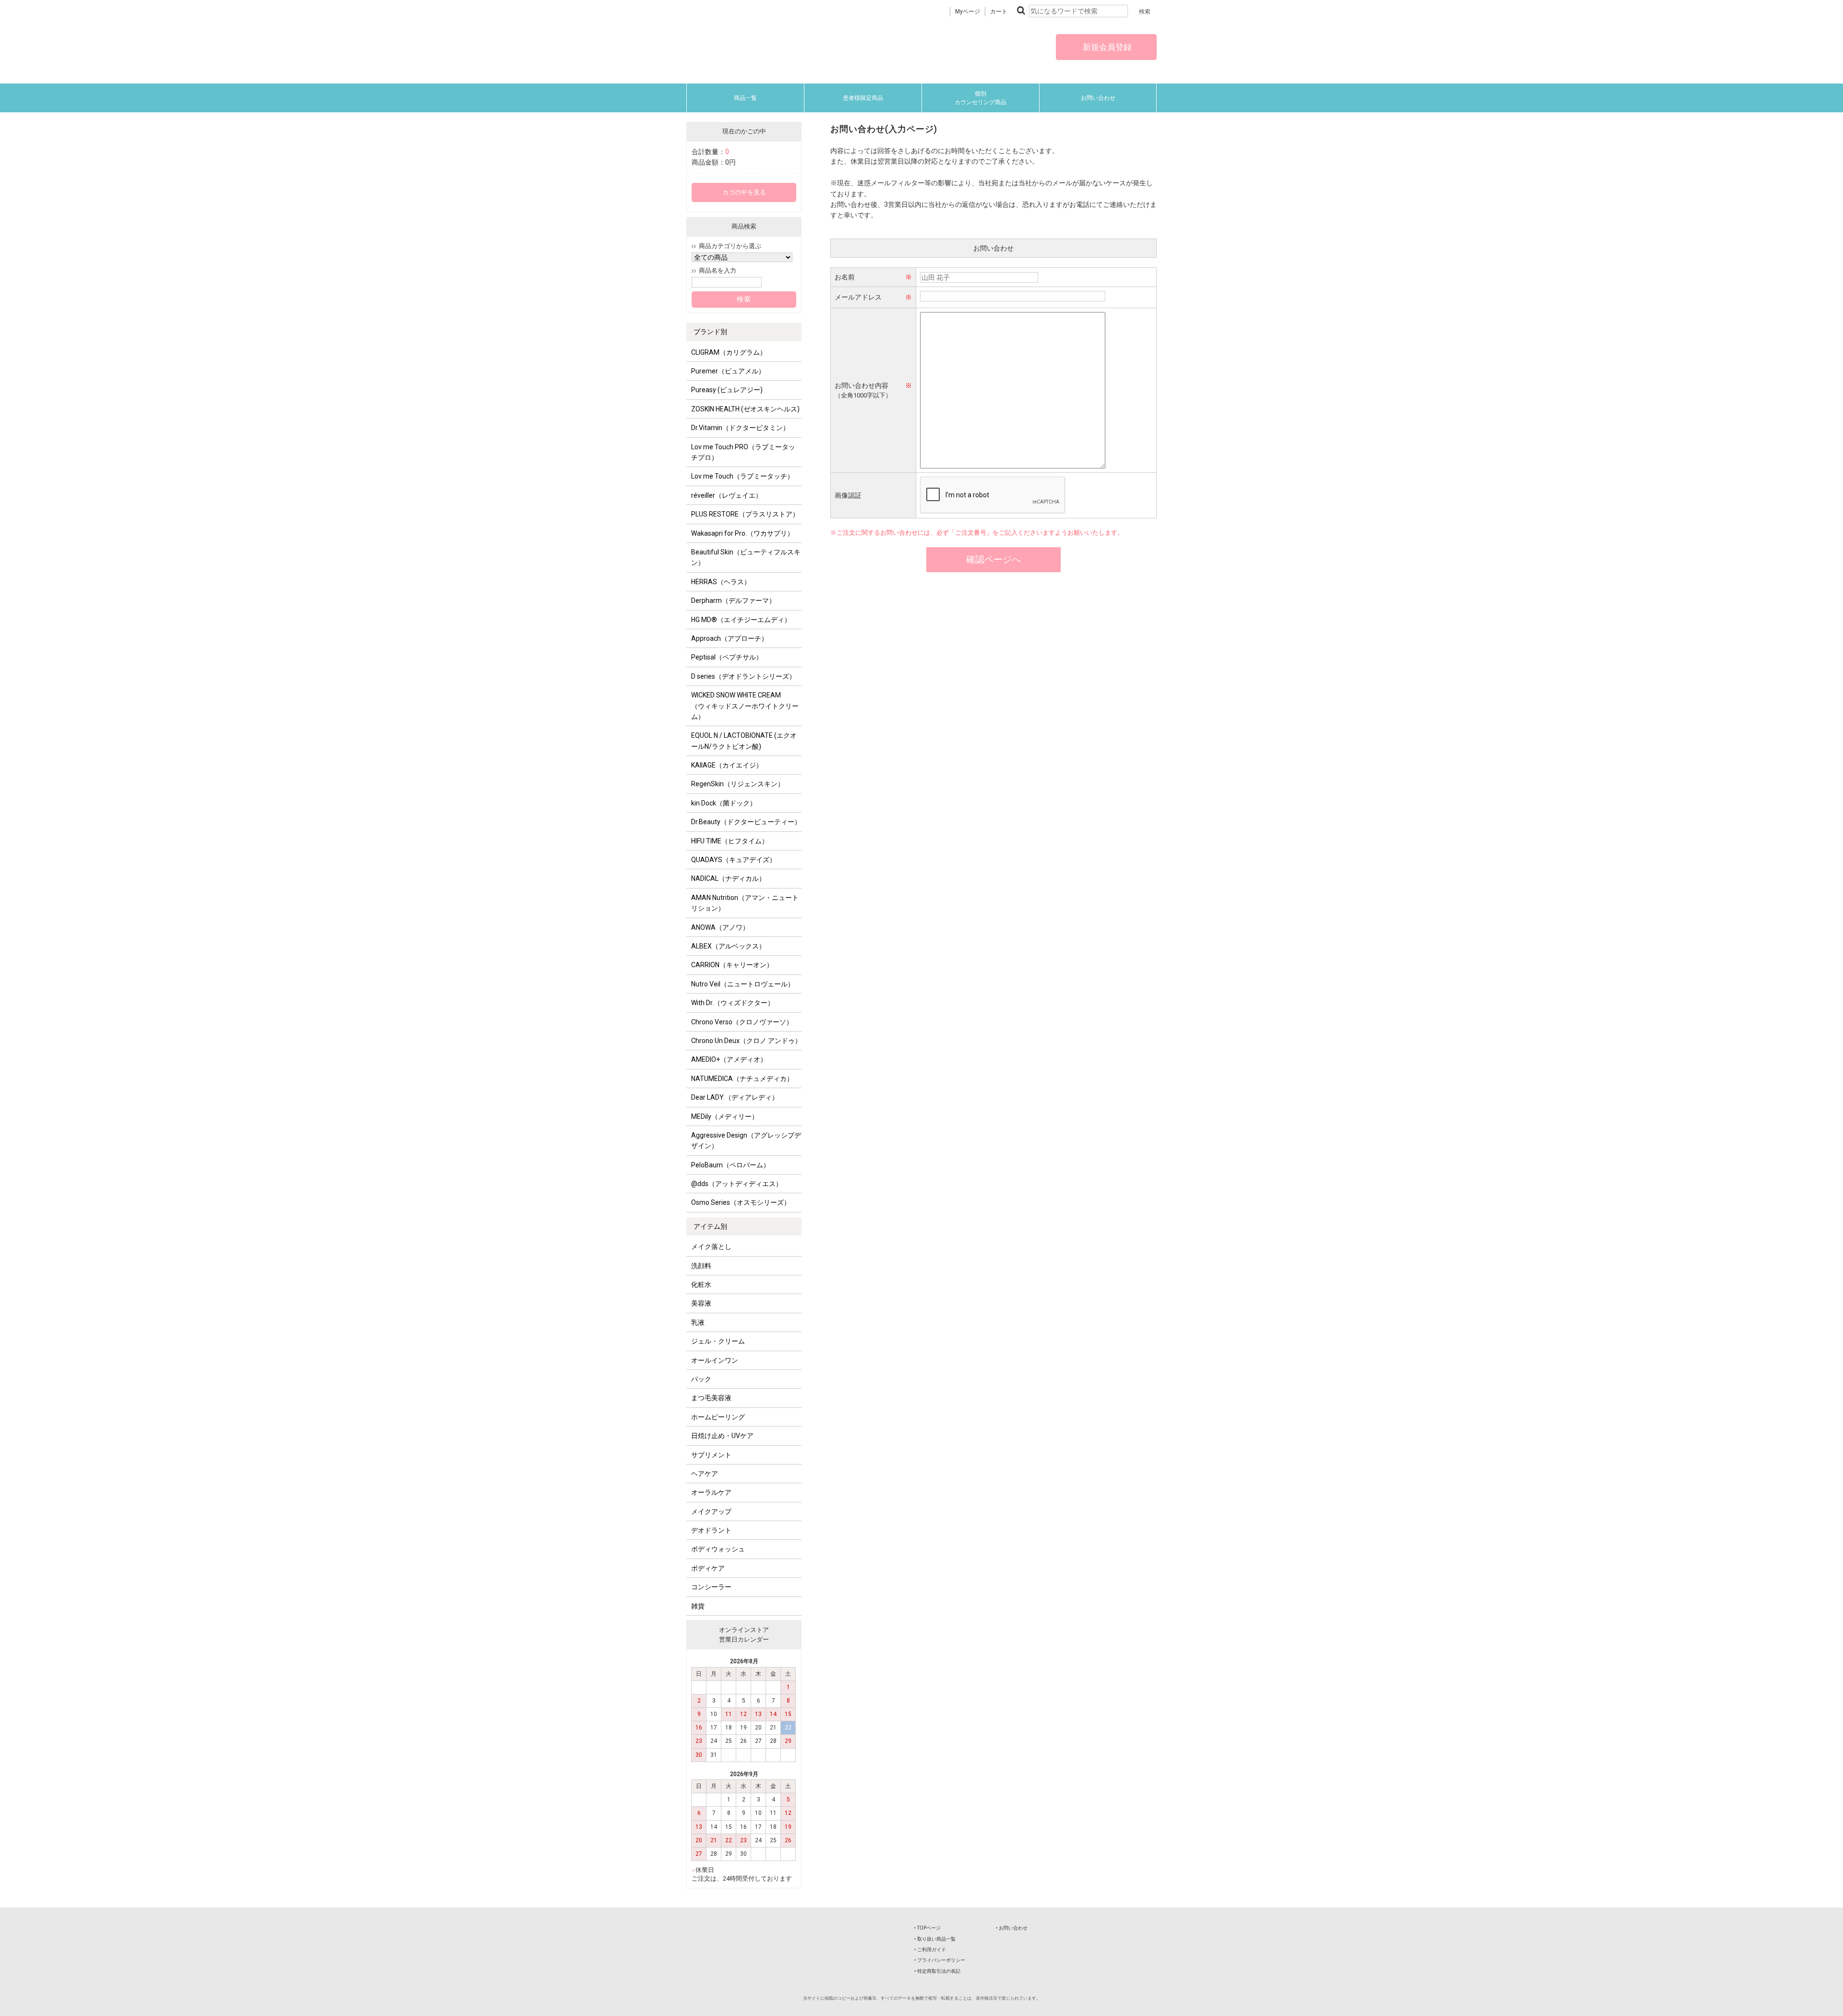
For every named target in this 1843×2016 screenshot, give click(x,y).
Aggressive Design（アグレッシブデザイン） (746, 1140)
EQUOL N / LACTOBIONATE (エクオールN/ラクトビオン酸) (744, 741)
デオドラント (711, 1530)
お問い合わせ (1098, 98)
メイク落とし (711, 1247)
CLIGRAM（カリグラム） (729, 352)
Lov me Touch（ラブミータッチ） (742, 476)
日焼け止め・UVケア (722, 1436)
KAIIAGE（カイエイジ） (727, 765)
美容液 (701, 1303)
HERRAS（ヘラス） (721, 582)
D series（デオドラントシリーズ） (743, 676)
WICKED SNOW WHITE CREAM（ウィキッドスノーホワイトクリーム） (745, 706)
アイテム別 (710, 1226)
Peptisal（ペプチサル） (727, 657)
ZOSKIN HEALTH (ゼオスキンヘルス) (745, 409)
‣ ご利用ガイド (930, 1950)
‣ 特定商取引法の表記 (937, 1971)
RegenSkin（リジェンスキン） (738, 784)
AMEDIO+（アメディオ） (729, 1059)
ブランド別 (710, 332)
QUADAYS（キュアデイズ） (734, 860)
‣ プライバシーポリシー (940, 1960)
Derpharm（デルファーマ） (733, 600)
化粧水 (701, 1284)
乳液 (698, 1322)
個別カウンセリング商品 (981, 98)
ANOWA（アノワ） (720, 927)
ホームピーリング (718, 1417)
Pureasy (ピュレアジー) (727, 390)
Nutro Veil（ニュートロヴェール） (743, 984)
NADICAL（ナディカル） (728, 878)
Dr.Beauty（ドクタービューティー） (746, 822)
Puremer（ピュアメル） (728, 371)
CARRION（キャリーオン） (732, 965)
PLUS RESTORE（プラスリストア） (745, 514)
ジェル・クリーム (718, 1341)
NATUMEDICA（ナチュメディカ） (742, 1079)
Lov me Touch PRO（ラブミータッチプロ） (743, 452)
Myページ (968, 12)
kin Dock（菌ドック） (724, 803)
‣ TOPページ (927, 1928)
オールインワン (715, 1360)
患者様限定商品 (863, 98)
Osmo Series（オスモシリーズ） (741, 1202)
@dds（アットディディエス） (737, 1184)
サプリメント (711, 1455)
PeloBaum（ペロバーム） (730, 1165)
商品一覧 (745, 98)
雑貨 (698, 1606)
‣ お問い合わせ (1012, 1928)
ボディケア (708, 1568)
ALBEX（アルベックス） (728, 946)
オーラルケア (711, 1492)
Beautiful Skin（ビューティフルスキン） (746, 557)
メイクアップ (711, 1512)
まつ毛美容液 (711, 1398)
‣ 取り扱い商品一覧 (935, 1939)
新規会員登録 (1106, 47)
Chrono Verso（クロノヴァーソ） (742, 1022)
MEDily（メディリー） (725, 1116)
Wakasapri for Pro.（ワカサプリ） (742, 533)
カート (999, 12)
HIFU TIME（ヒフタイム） (730, 841)
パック (701, 1379)
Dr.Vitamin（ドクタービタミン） (740, 428)
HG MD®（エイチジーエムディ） (741, 620)
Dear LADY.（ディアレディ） (735, 1097)
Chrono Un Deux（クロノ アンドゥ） (746, 1041)
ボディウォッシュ (718, 1549)
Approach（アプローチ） (730, 638)
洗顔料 (701, 1266)
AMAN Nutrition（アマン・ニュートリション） (745, 903)
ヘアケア (705, 1474)
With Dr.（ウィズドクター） (733, 1003)
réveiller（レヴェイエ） (727, 495)
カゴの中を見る (744, 192)
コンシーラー (711, 1587)
